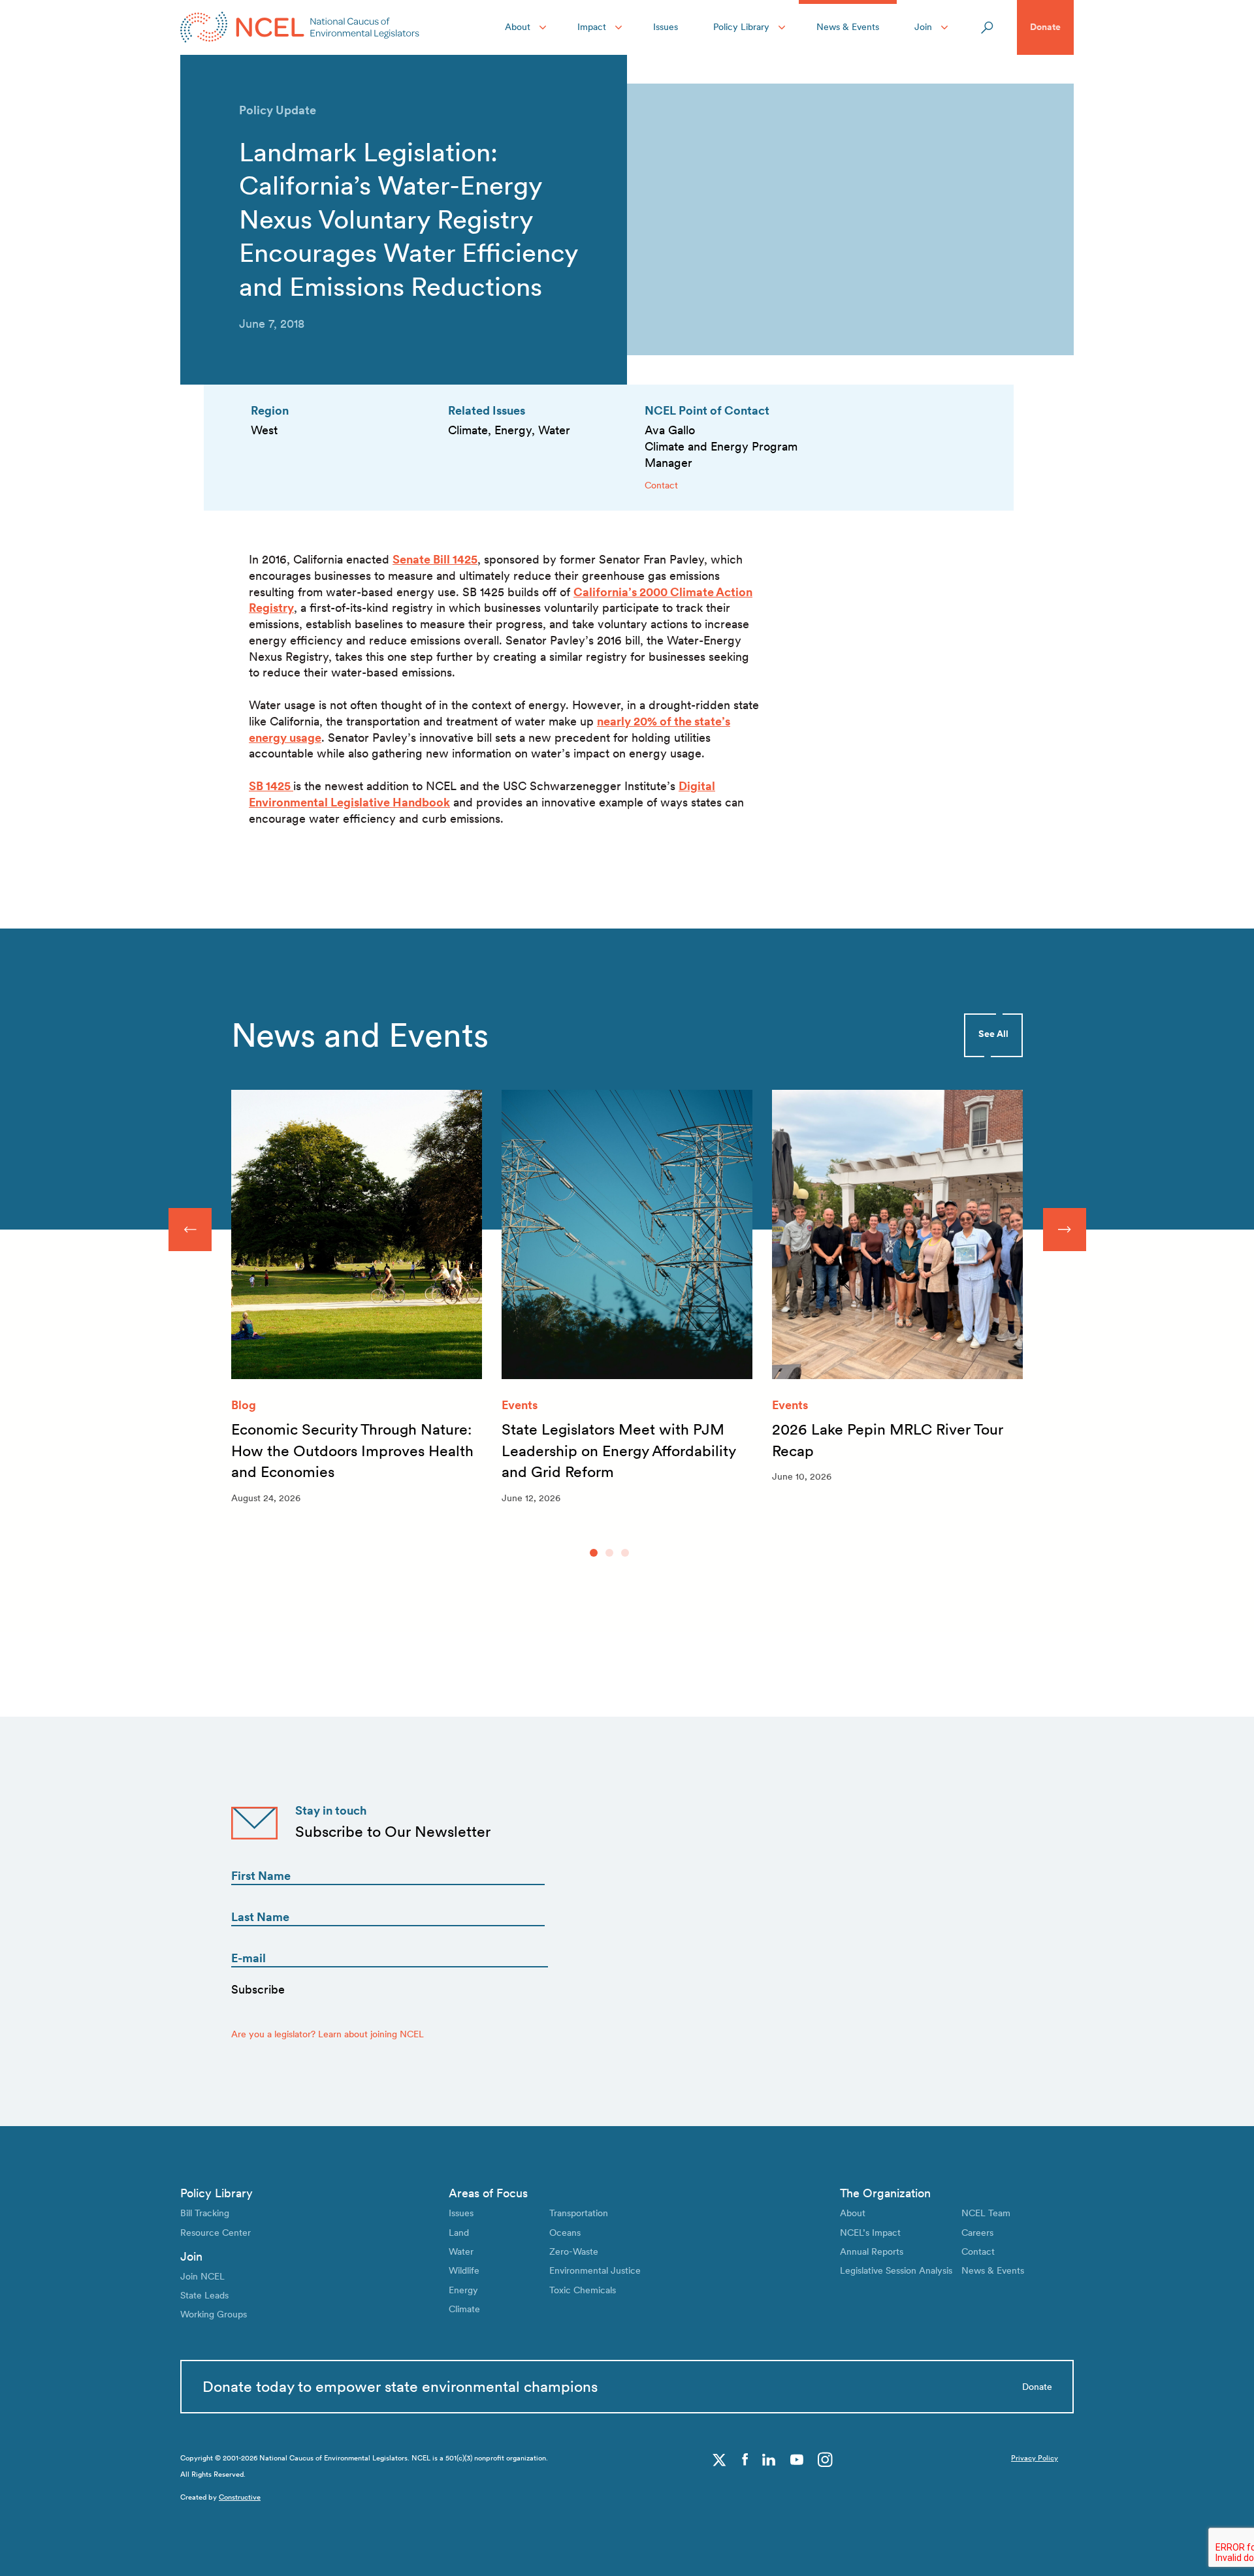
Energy (463, 2290)
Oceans (565, 2233)
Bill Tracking (205, 2213)
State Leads (204, 2295)
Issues (666, 27)
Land (459, 2233)
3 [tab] (625, 1553)
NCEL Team (986, 2213)
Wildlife (464, 2270)
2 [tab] (609, 1553)
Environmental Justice (595, 2270)
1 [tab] (594, 1553)
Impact (592, 27)
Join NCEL (202, 2276)
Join (923, 27)
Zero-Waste (574, 2251)
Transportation (579, 2213)
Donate (1045, 27)
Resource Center (216, 2233)
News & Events (848, 27)
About (518, 27)
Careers (977, 2233)
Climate (464, 2309)
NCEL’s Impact (870, 2233)
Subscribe (258, 1989)
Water (461, 2251)
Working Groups (214, 2314)
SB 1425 (271, 786)
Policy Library (741, 27)
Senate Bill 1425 (435, 559)
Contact (661, 485)
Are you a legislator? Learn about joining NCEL (328, 2034)
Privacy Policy (1035, 2458)
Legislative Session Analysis (896, 2270)
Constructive (240, 2497)
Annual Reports (872, 2251)
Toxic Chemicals (583, 2290)
